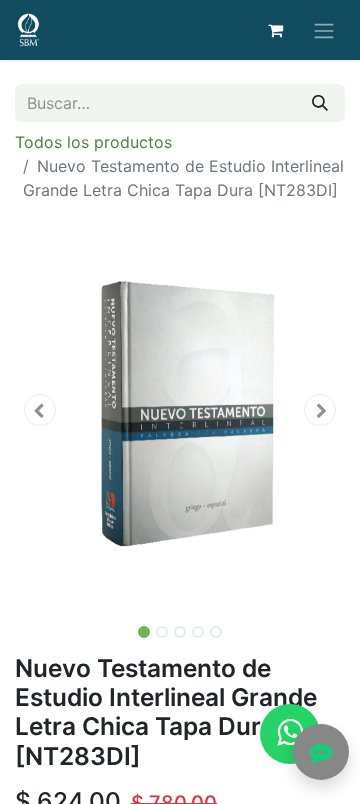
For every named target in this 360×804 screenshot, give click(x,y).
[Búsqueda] (320, 103)
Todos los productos (93, 142)
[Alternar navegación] (324, 30)
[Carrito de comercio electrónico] (275, 30)
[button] (40, 410)
